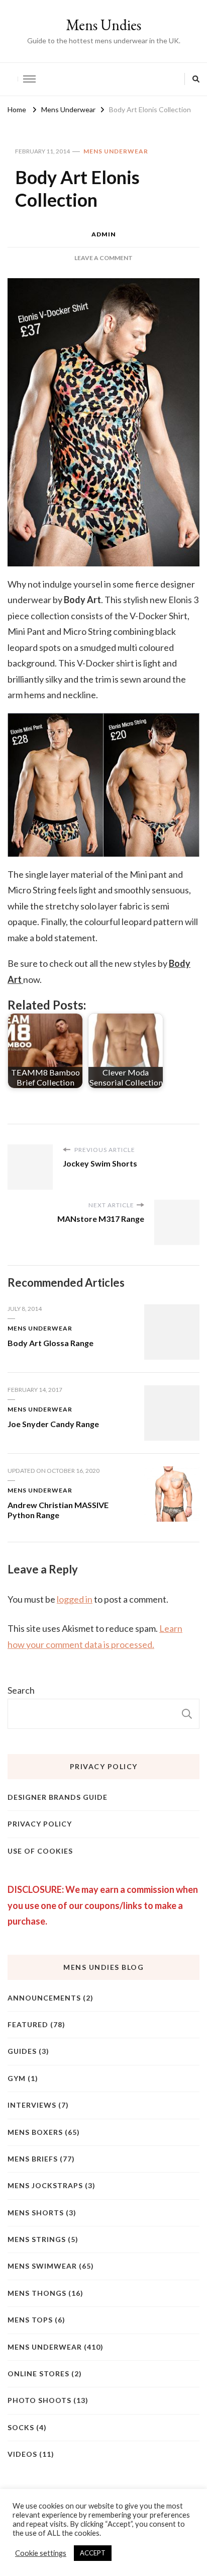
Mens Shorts (36, 2213)
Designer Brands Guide (58, 1797)
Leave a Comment (103, 258)
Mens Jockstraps (45, 2185)
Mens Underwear (116, 151)
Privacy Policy (40, 1824)
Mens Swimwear (42, 2266)
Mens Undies (103, 25)
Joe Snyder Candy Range (53, 1424)
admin (104, 234)
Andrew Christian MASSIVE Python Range (58, 1510)
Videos (22, 2454)
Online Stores (38, 2374)
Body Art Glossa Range (50, 1343)
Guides (22, 2051)
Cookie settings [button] (41, 2553)
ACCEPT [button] (93, 2553)
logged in (75, 1599)
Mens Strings (37, 2239)
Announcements (44, 1998)
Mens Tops (30, 2320)
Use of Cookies (40, 1851)
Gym (17, 2078)
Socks (21, 2427)
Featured (28, 2024)
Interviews (32, 2105)
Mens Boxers (35, 2132)
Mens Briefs (33, 2159)
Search (21, 1690)
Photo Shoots (39, 2400)
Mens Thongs (37, 2293)
